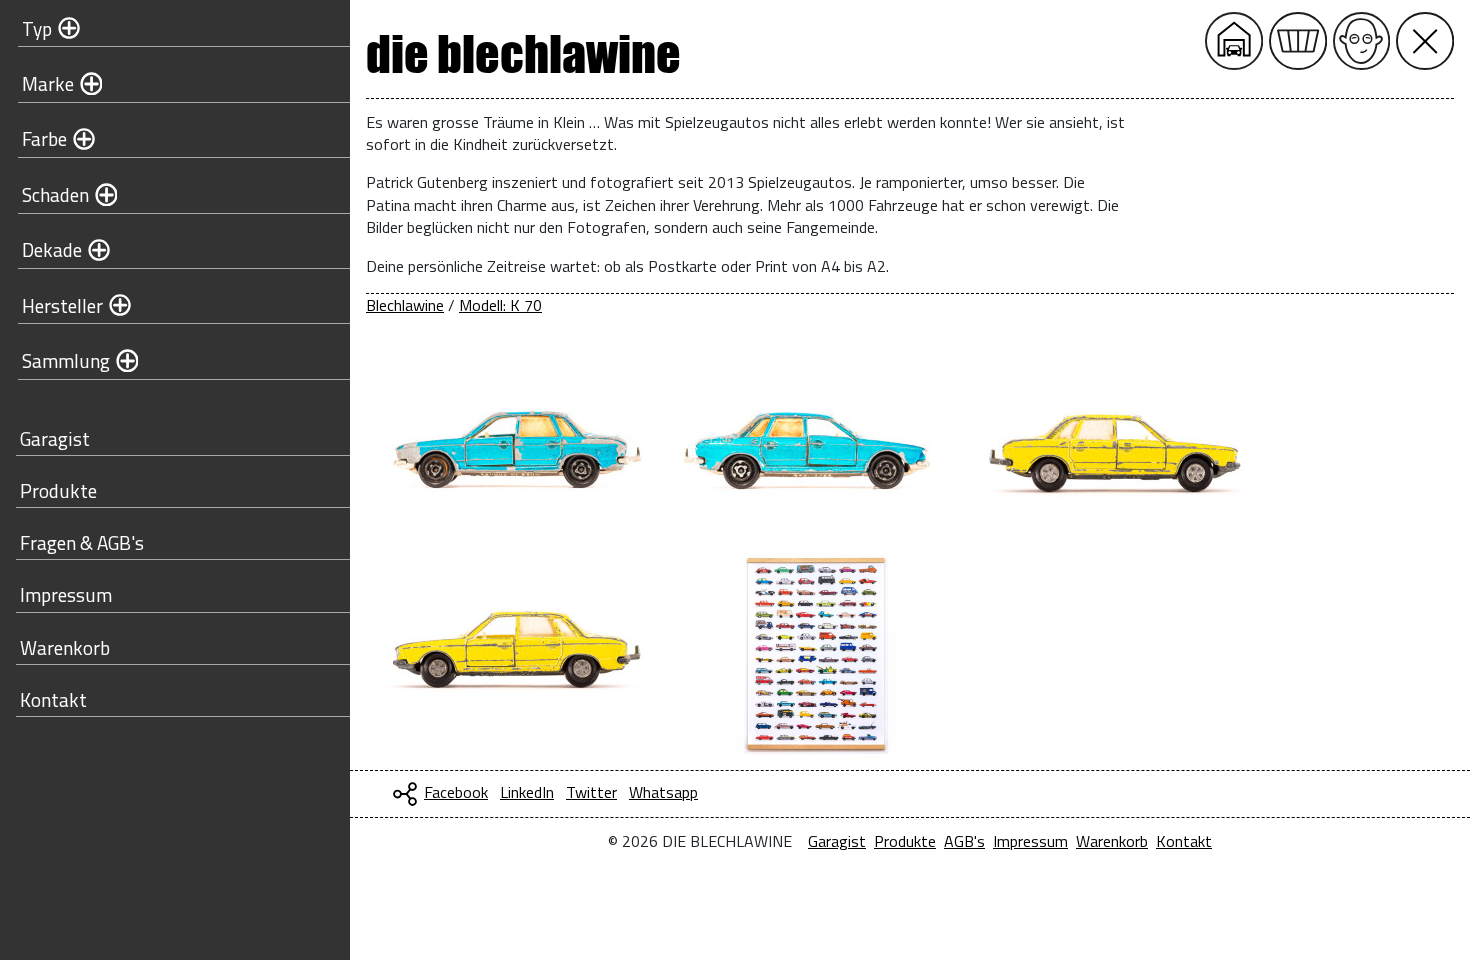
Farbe (44, 138)
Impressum (66, 594)
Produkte (58, 490)
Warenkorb (65, 647)
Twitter (591, 792)
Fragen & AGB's (82, 542)
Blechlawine (405, 305)
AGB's (964, 841)
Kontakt (53, 699)
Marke (48, 83)
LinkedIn (527, 792)
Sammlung (66, 360)
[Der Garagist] (1362, 41)
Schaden (55, 194)
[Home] (1234, 41)
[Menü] (1425, 41)
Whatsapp (663, 792)
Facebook (456, 792)
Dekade (52, 249)
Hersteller (62, 305)
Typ (37, 28)
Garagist (55, 438)
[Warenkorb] (1298, 41)
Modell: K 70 (500, 305)
